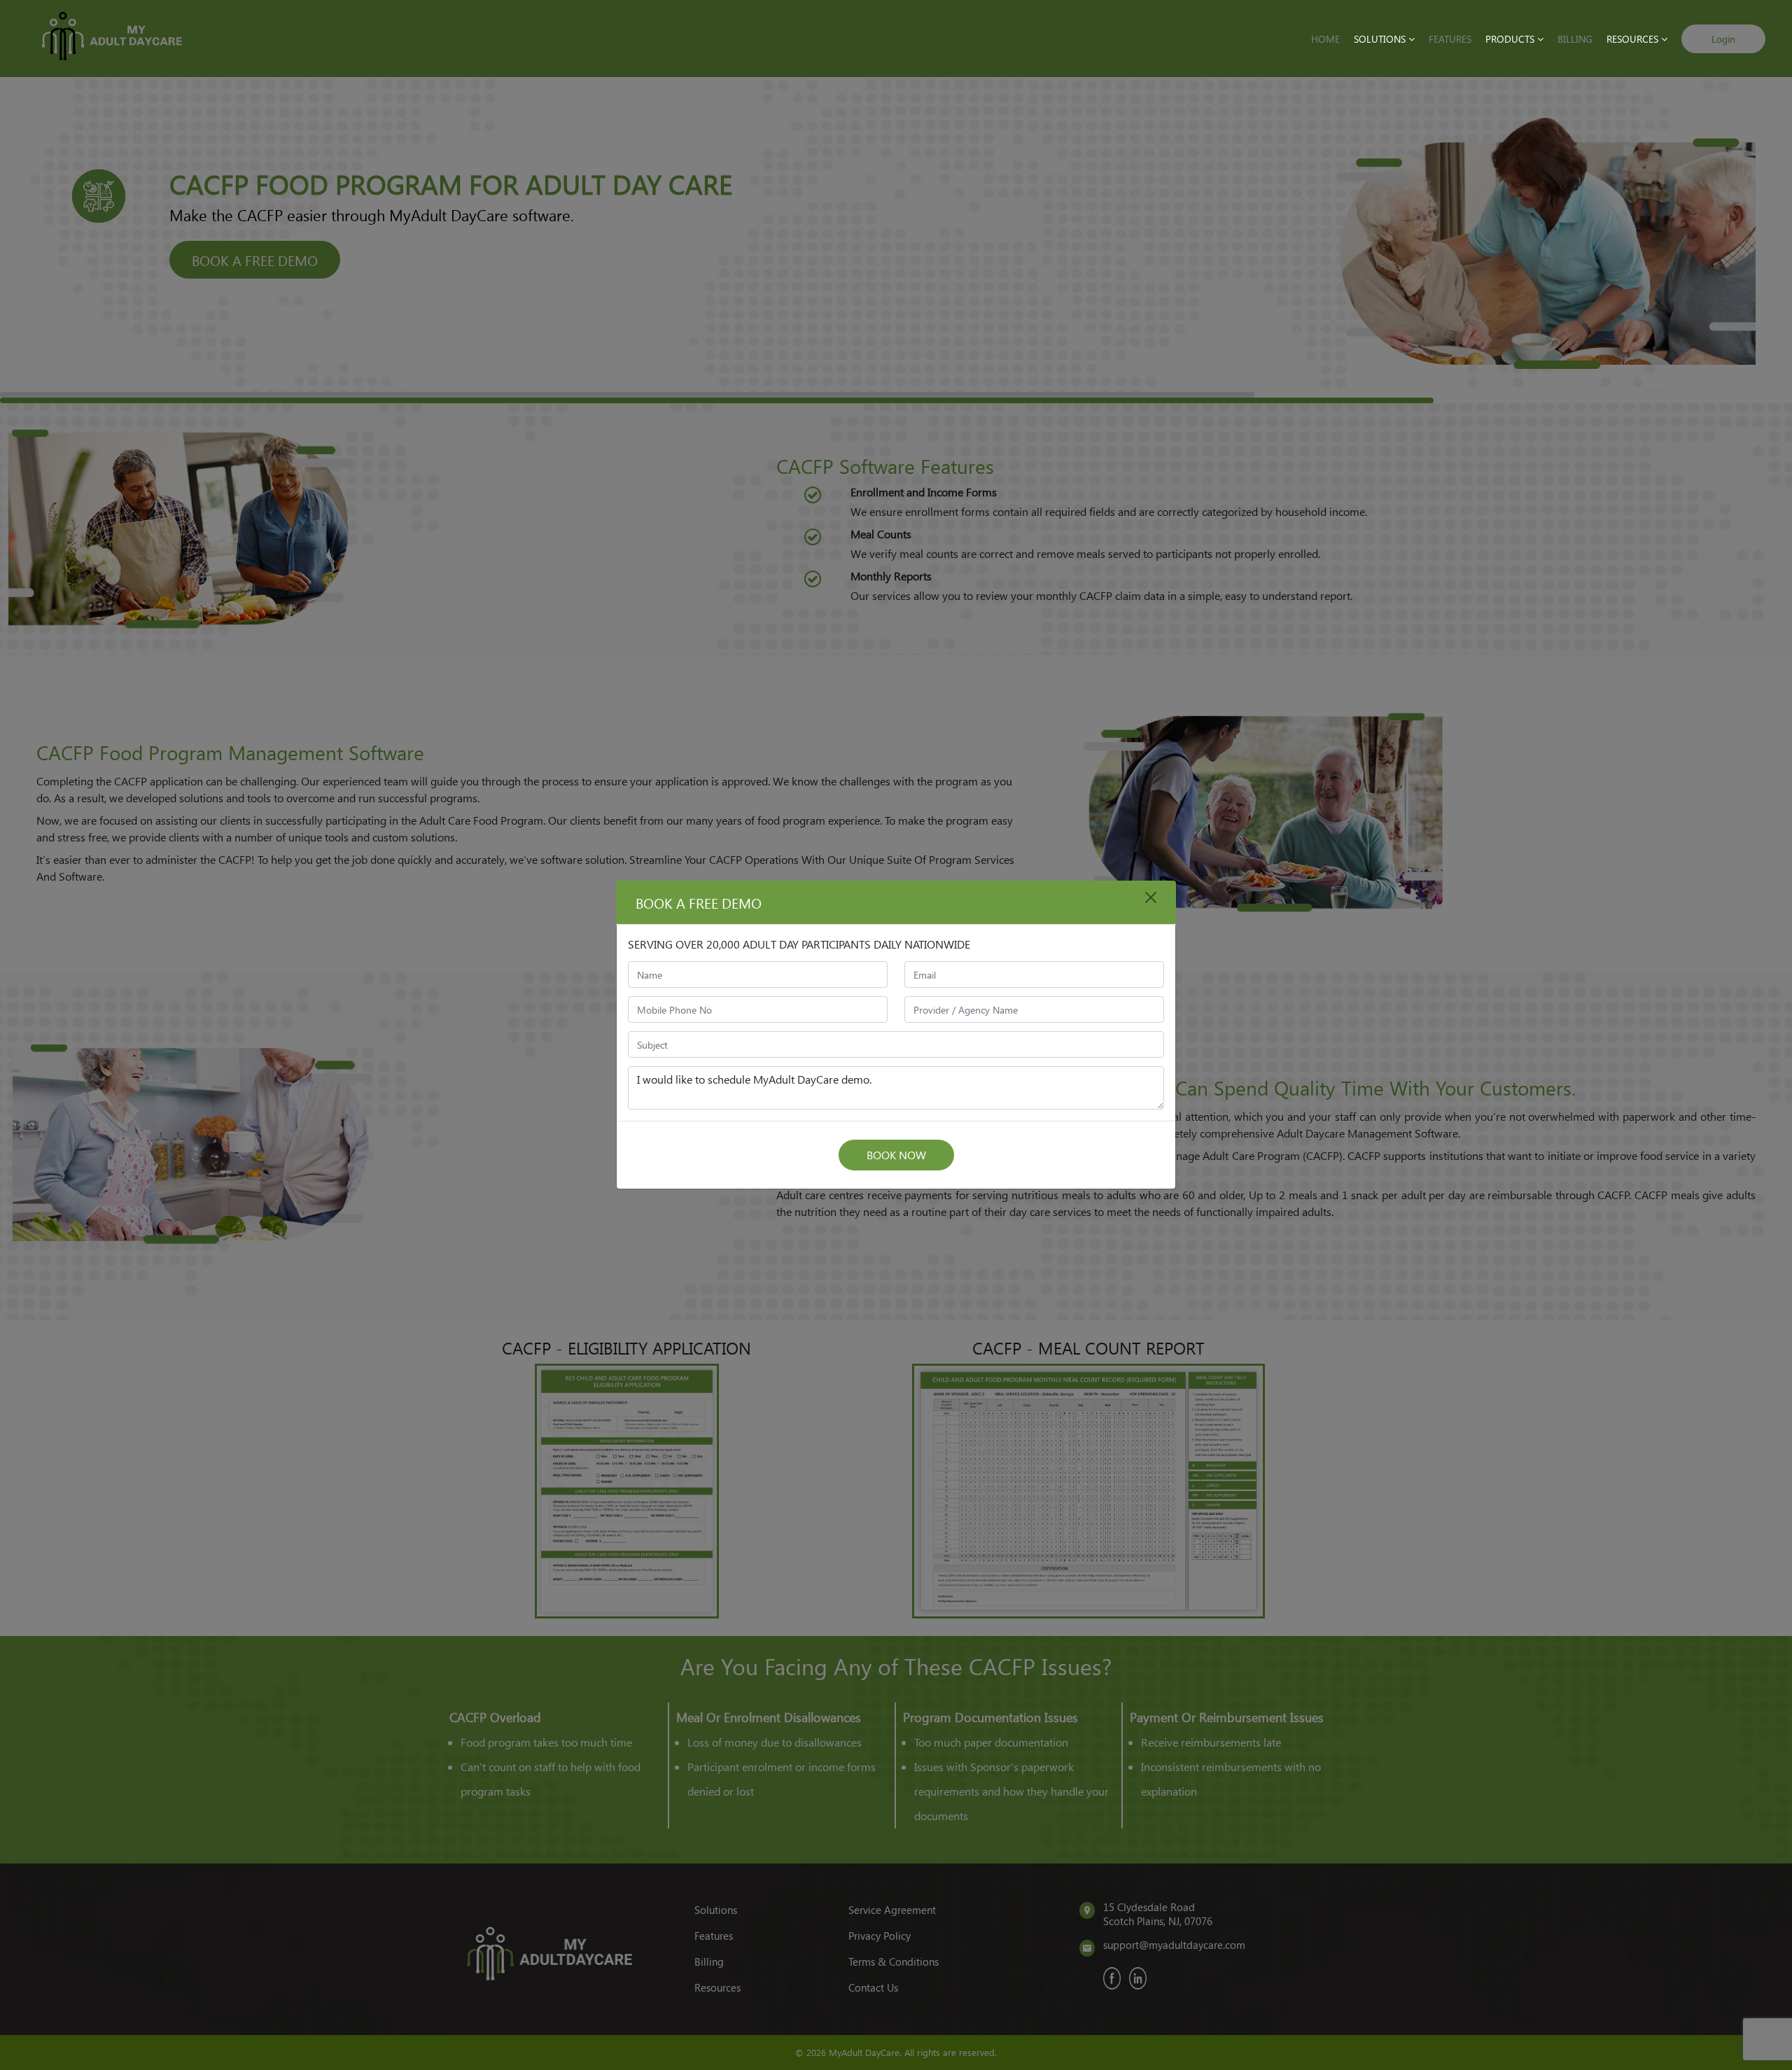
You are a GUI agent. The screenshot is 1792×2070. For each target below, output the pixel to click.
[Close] (1151, 897)
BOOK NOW (896, 1155)
